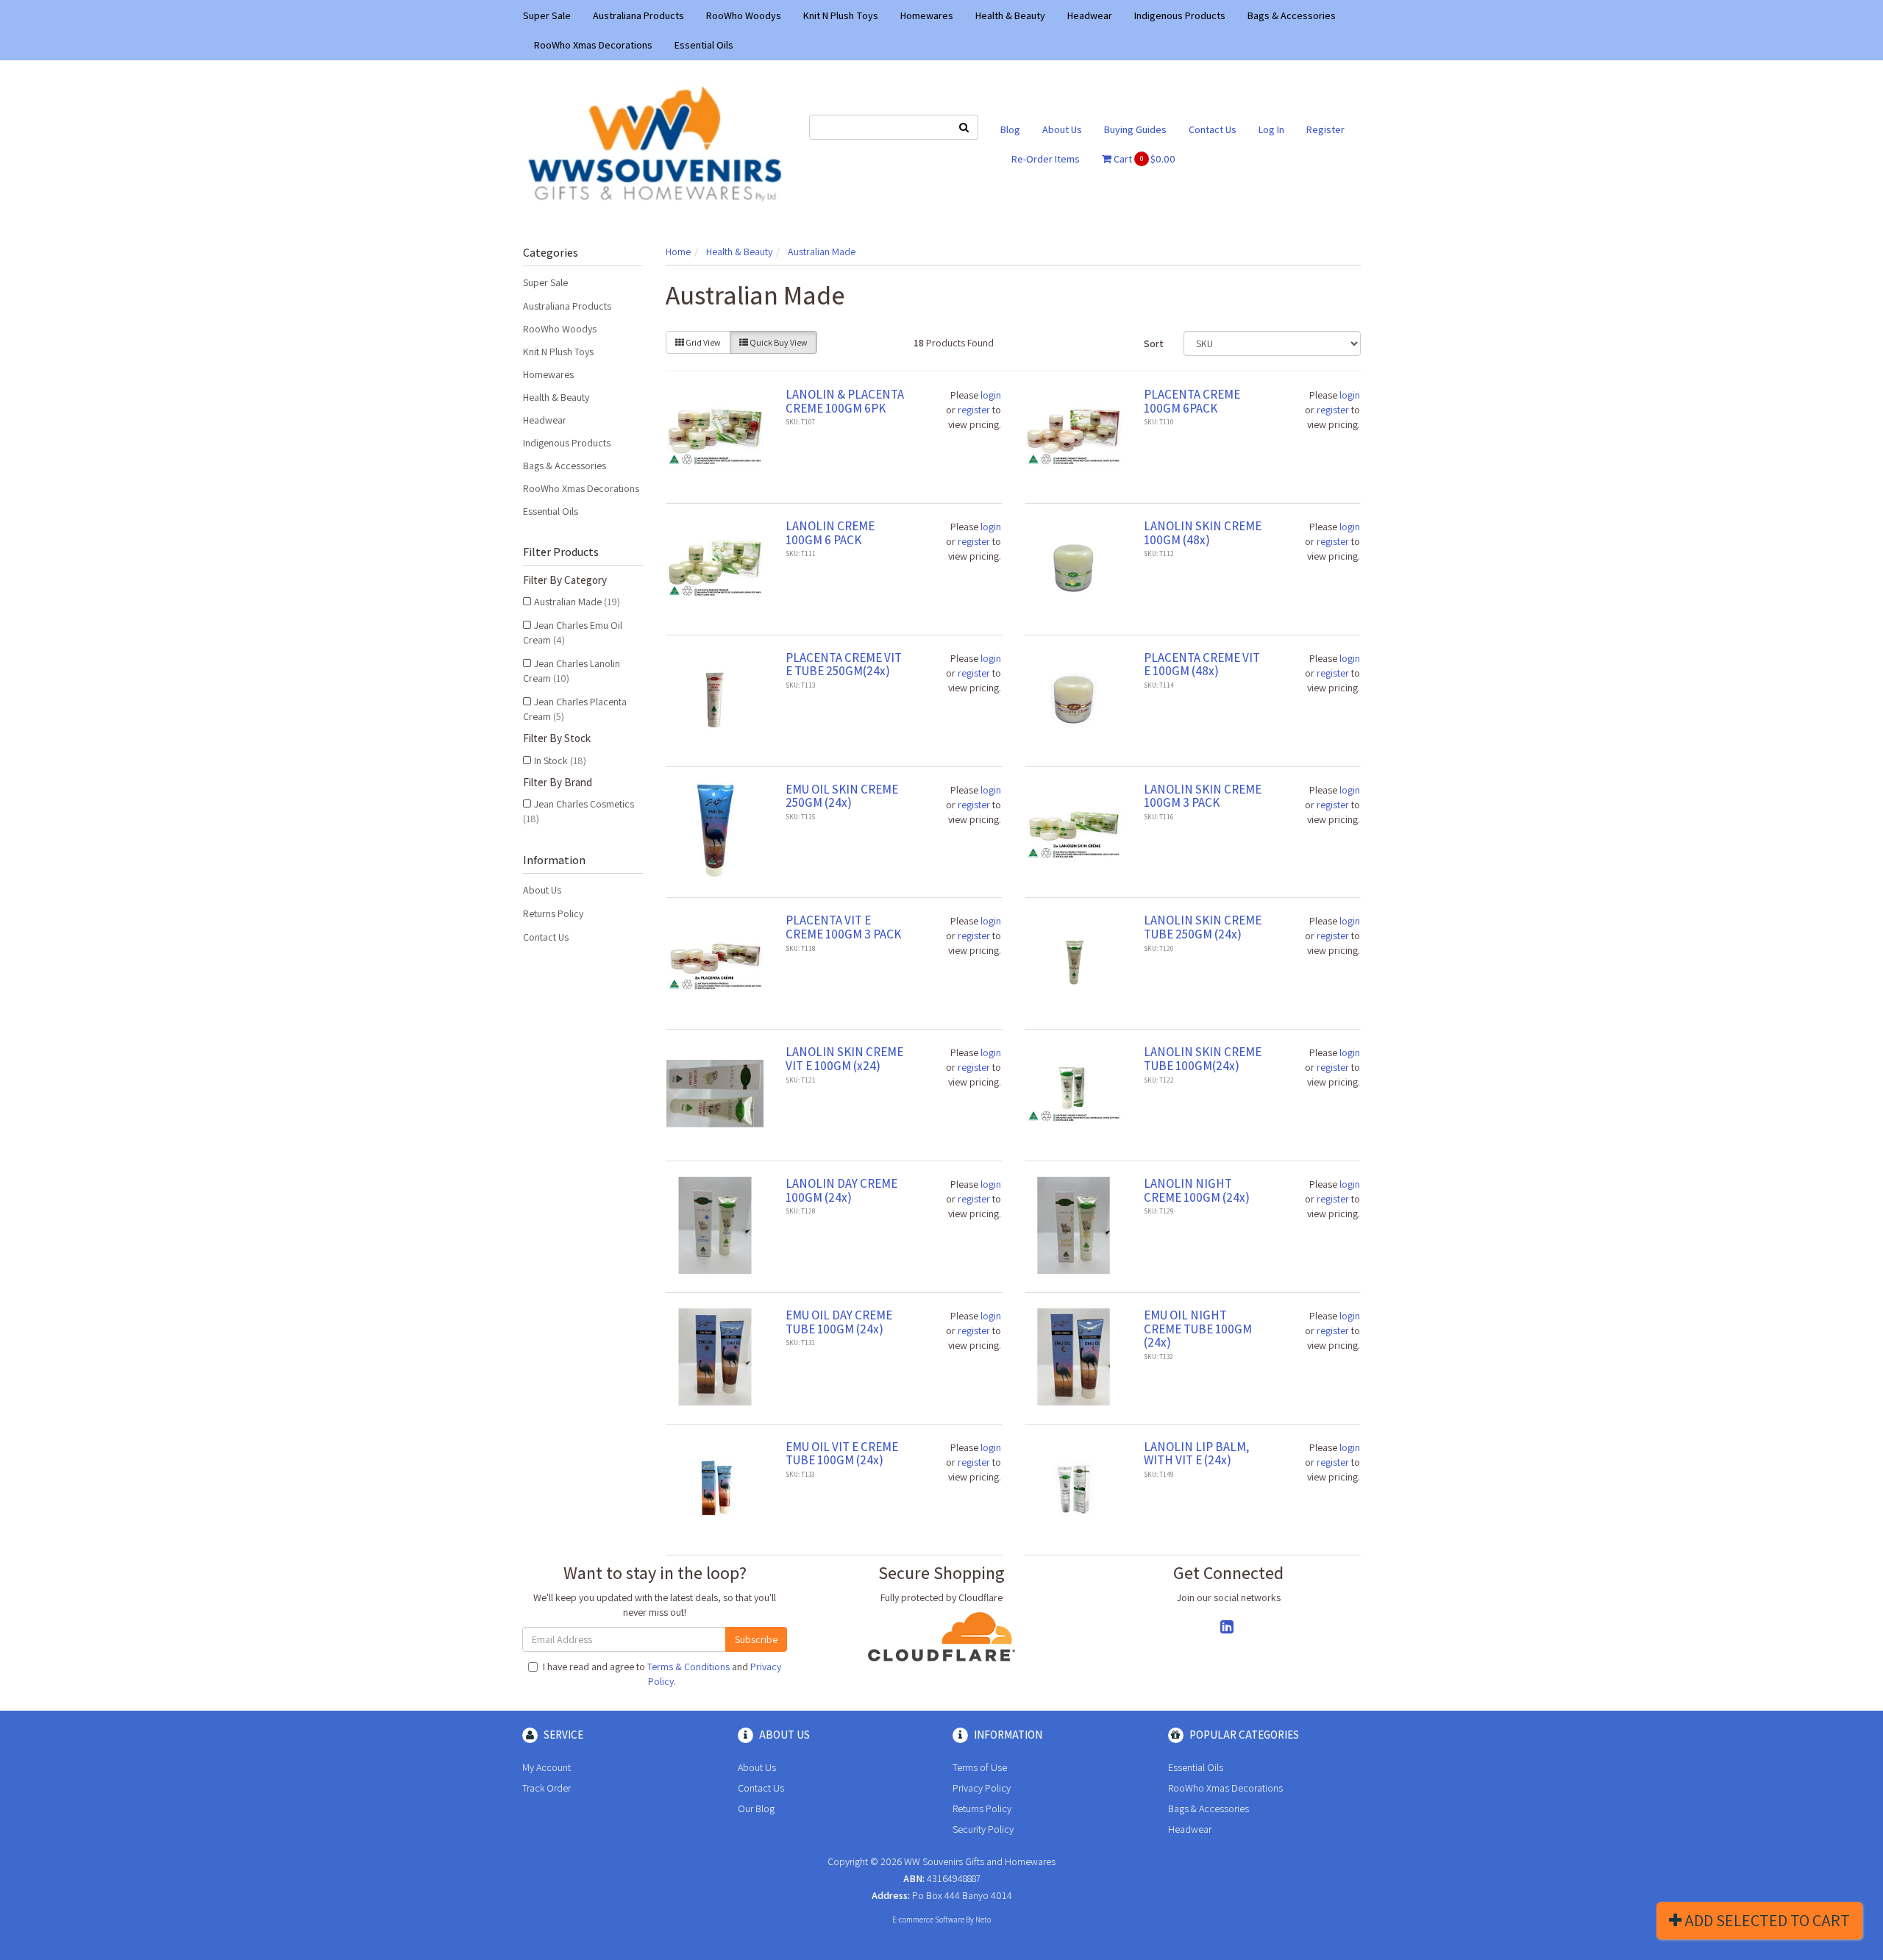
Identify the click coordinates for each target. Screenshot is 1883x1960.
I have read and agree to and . (662, 1674)
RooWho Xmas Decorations (593, 45)
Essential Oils (704, 45)
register (974, 410)
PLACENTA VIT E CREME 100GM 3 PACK (843, 927)
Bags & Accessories (1292, 15)
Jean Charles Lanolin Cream (572, 671)
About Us (1062, 129)
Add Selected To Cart (1766, 1920)
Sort (1154, 343)
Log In (1271, 129)
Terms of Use (980, 1767)
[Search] (964, 127)
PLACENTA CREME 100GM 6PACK (1192, 401)
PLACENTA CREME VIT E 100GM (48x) (1202, 664)
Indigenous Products (1180, 15)
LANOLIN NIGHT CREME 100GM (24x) (1197, 1190)
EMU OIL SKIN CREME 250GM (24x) (842, 796)
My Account (547, 1767)
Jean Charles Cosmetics (579, 811)
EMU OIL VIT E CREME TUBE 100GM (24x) (842, 1454)
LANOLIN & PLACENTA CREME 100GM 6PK (845, 401)
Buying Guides (1135, 129)
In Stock (560, 760)
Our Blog (756, 1808)
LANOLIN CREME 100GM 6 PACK (830, 533)
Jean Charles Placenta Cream (575, 709)
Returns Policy (553, 913)
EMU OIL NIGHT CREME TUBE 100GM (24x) (1198, 1329)
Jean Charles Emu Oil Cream (573, 632)
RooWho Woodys (744, 15)
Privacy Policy (982, 1788)
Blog (1010, 129)
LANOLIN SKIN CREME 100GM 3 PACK (1203, 796)
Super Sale (547, 15)
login (991, 395)
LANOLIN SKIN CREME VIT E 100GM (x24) (844, 1059)
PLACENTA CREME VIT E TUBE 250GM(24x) (844, 664)
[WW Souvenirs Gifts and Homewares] (655, 143)
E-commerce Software (928, 1920)
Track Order (547, 1788)
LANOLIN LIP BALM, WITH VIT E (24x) (1196, 1454)
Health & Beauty (1010, 15)
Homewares (927, 15)
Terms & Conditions (688, 1667)
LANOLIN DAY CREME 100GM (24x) (841, 1190)
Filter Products (561, 552)
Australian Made (577, 602)
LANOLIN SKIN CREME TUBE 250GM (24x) (1203, 927)
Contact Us (1213, 129)
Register (1325, 129)
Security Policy (983, 1829)
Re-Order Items (1046, 159)
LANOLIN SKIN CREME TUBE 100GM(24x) (1203, 1059)
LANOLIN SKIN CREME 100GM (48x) (1203, 533)
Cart (1143, 159)
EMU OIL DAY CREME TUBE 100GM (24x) (839, 1322)
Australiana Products (638, 15)
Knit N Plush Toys (841, 15)
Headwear (1090, 15)
